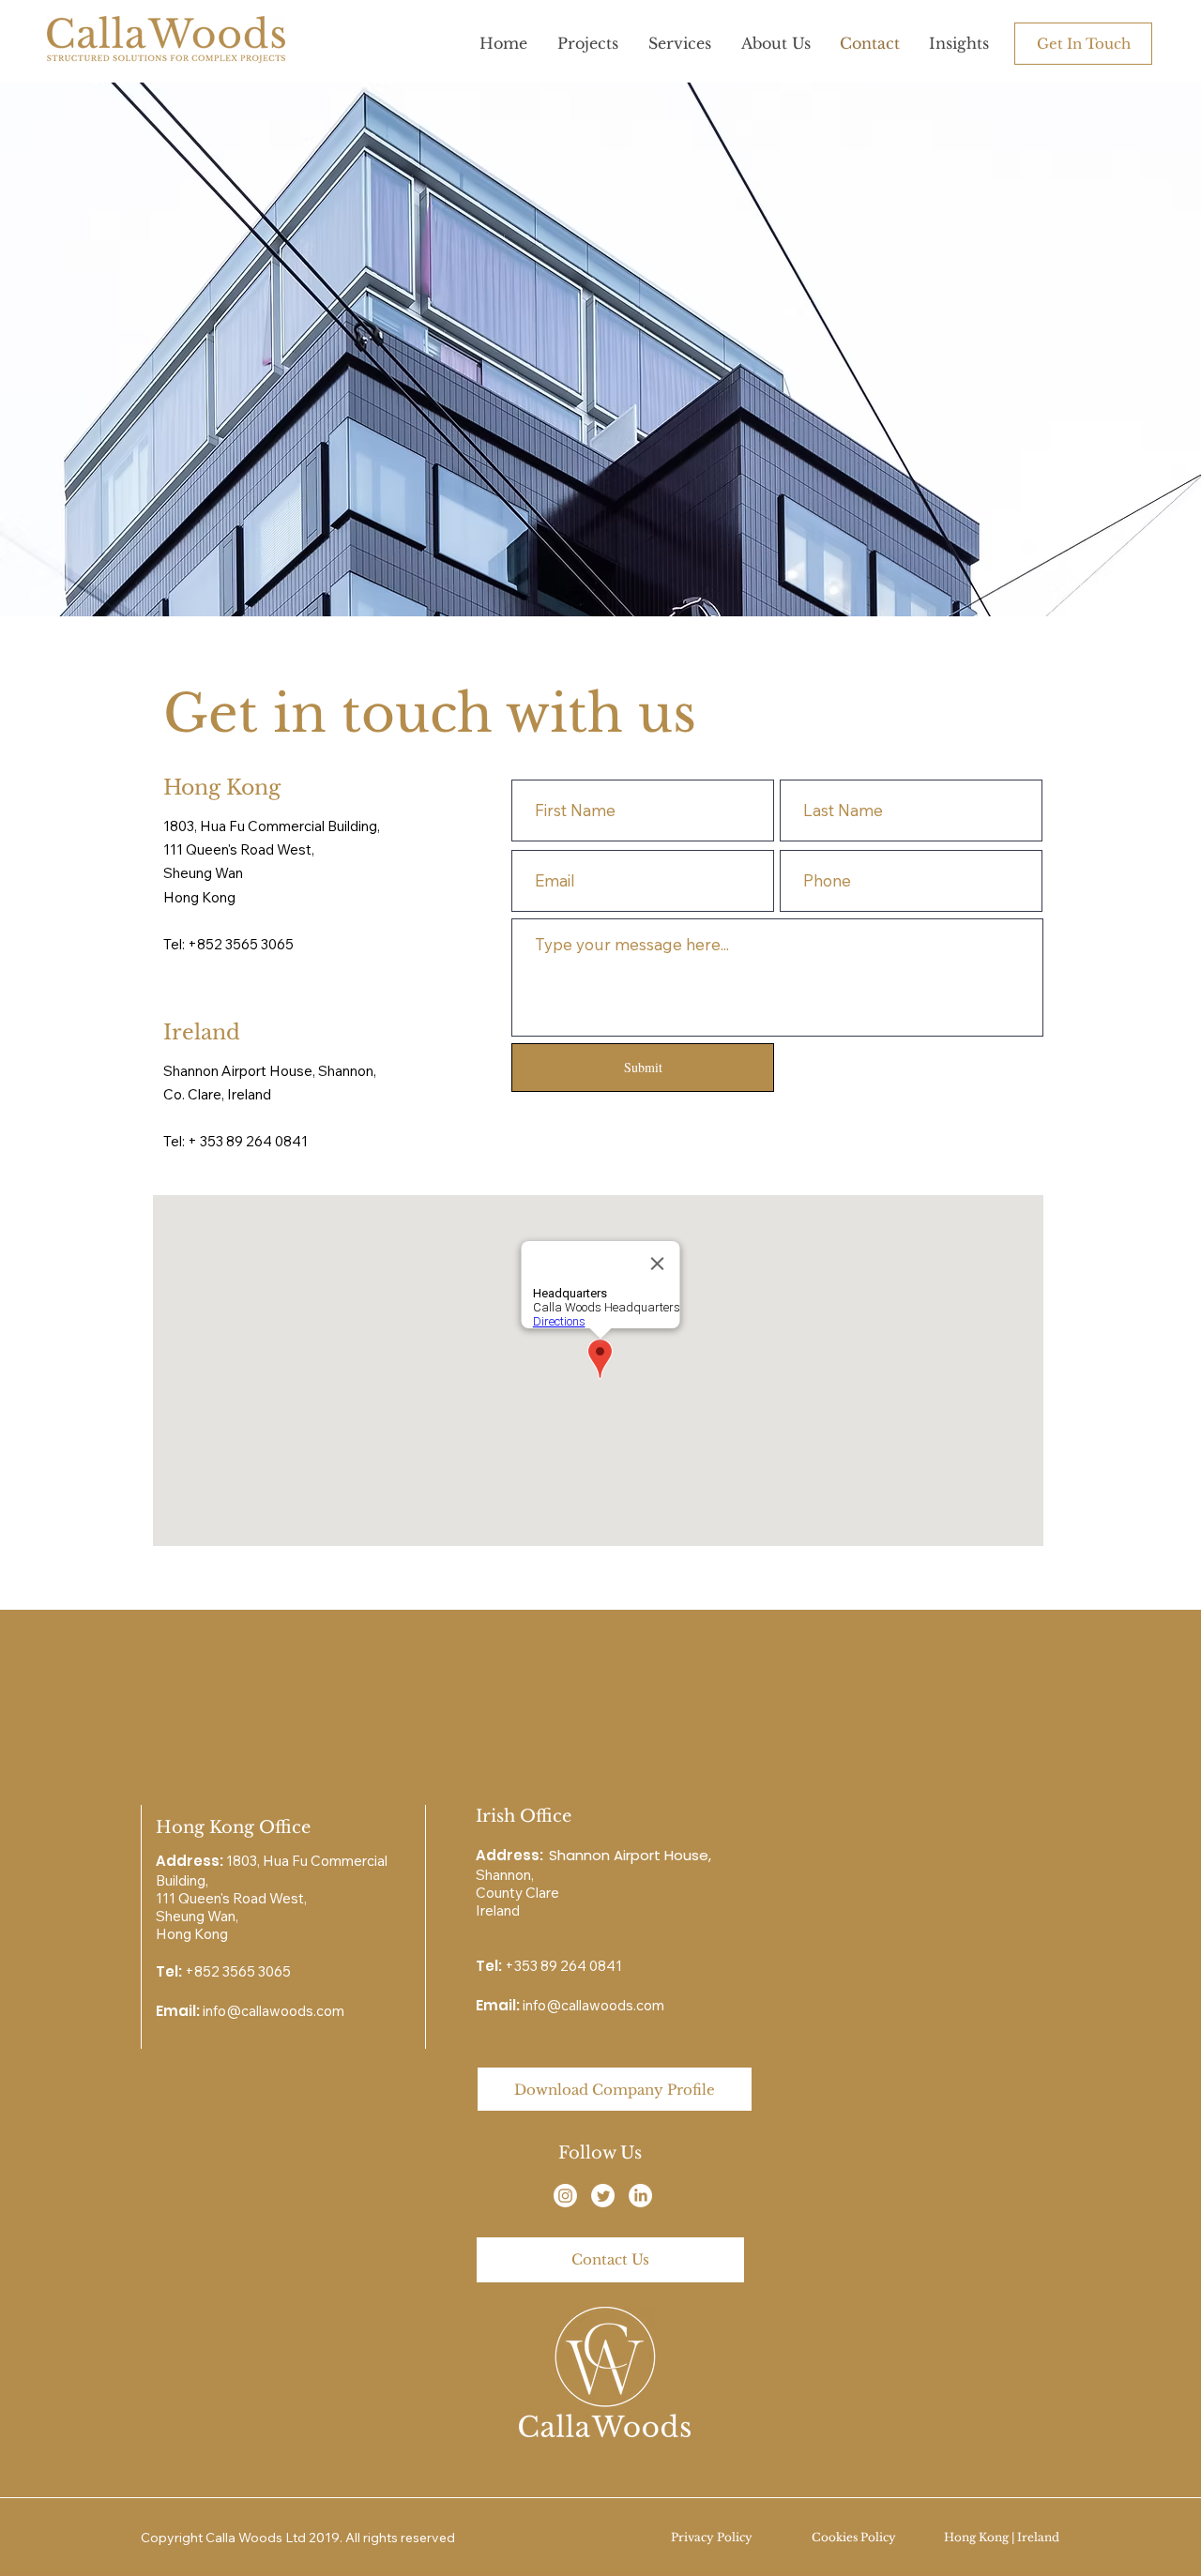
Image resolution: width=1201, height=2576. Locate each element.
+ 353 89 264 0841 (248, 1141)
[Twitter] (603, 2196)
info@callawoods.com (274, 2011)
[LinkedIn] (640, 2196)
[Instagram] (565, 2196)
